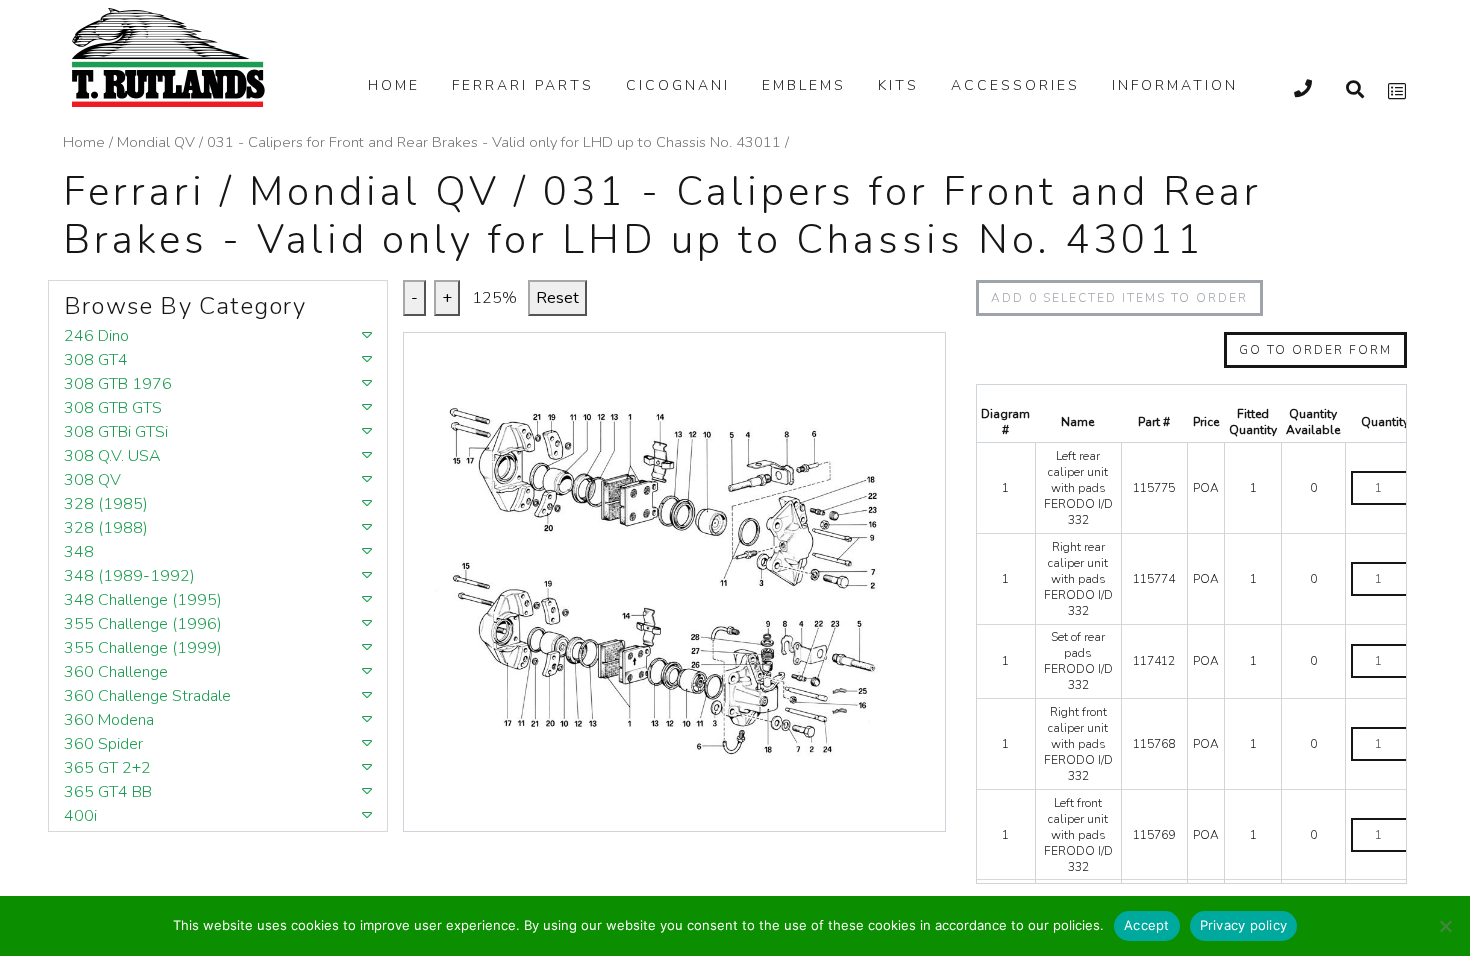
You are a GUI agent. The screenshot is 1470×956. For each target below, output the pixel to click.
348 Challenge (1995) (143, 600)
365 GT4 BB (108, 792)
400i (80, 816)
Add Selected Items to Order (1119, 298)
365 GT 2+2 (107, 768)
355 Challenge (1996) (143, 624)
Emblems (804, 85)
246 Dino (96, 336)
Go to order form (1315, 350)
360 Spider (103, 744)
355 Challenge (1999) (143, 648)
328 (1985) (106, 504)
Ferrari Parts (523, 85)
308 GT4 (96, 360)
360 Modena (109, 720)
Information (1175, 85)
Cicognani (678, 85)
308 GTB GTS (113, 408)
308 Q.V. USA (112, 456)
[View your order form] (1397, 91)
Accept (1147, 925)
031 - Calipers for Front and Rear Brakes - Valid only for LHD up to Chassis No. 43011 (494, 142)
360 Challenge (116, 672)
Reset (557, 298)
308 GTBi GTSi (116, 432)
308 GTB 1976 (118, 384)
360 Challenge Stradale (147, 696)
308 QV (92, 480)
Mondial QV (156, 142)
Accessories (1015, 85)
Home (394, 85)
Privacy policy (1244, 925)
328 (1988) (106, 528)
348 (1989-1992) (129, 576)
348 (79, 552)
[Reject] (1445, 926)
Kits (898, 85)
